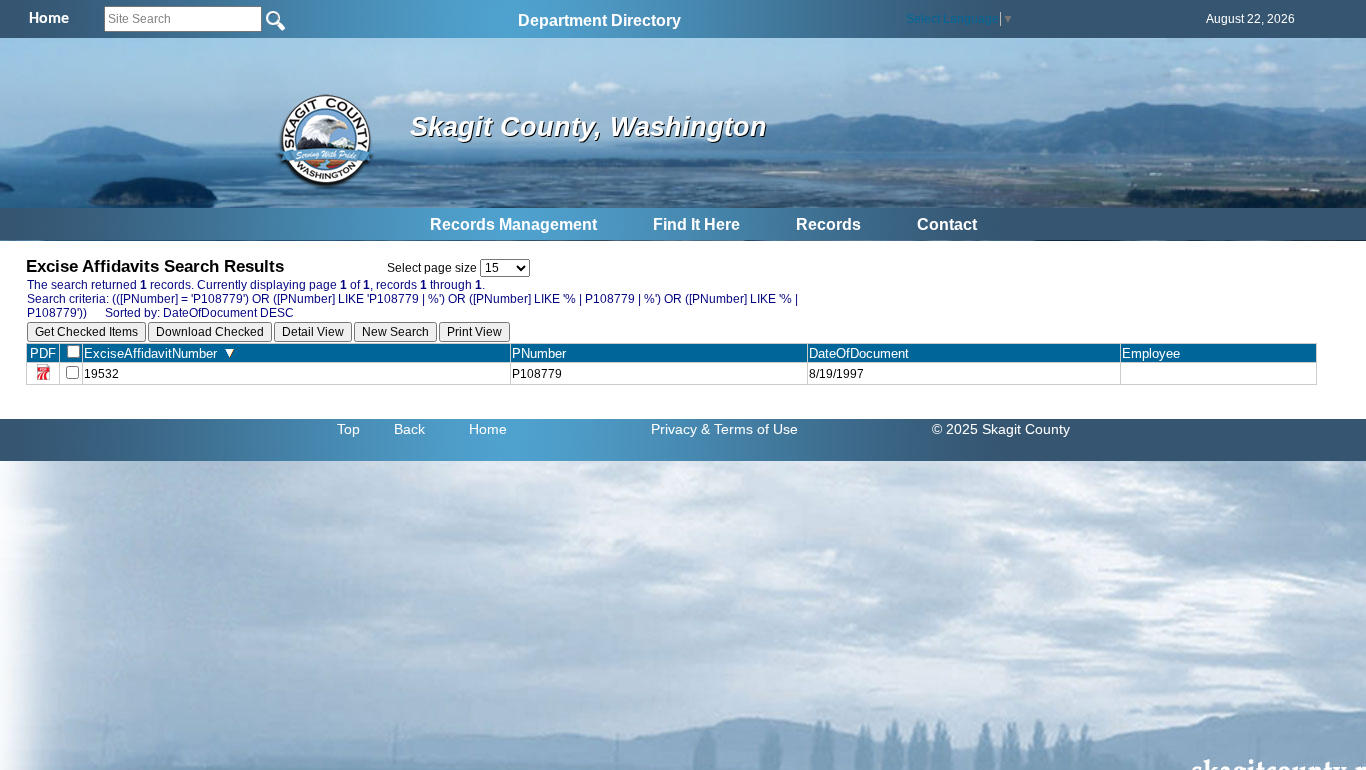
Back (409, 429)
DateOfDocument (863, 353)
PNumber (543, 353)
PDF (43, 353)
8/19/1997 (836, 374)
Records (828, 224)
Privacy (674, 429)
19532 (101, 374)
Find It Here (696, 224)
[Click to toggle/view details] (1218, 374)
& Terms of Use (749, 429)
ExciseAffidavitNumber (154, 353)
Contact (947, 224)
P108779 (537, 374)
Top (348, 429)
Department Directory (599, 20)
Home (488, 429)
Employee (1155, 353)
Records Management (513, 224)
